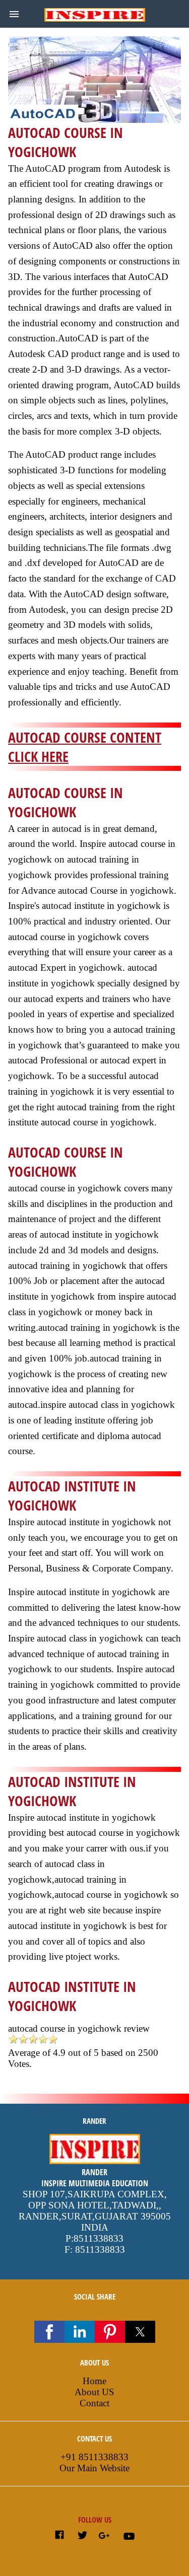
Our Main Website (94, 2468)
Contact (94, 2403)
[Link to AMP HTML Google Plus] (105, 2536)
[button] (14, 14)
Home (94, 2381)
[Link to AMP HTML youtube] (129, 2538)
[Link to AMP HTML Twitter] (82, 2536)
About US (94, 2392)
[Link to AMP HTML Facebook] (59, 2536)
